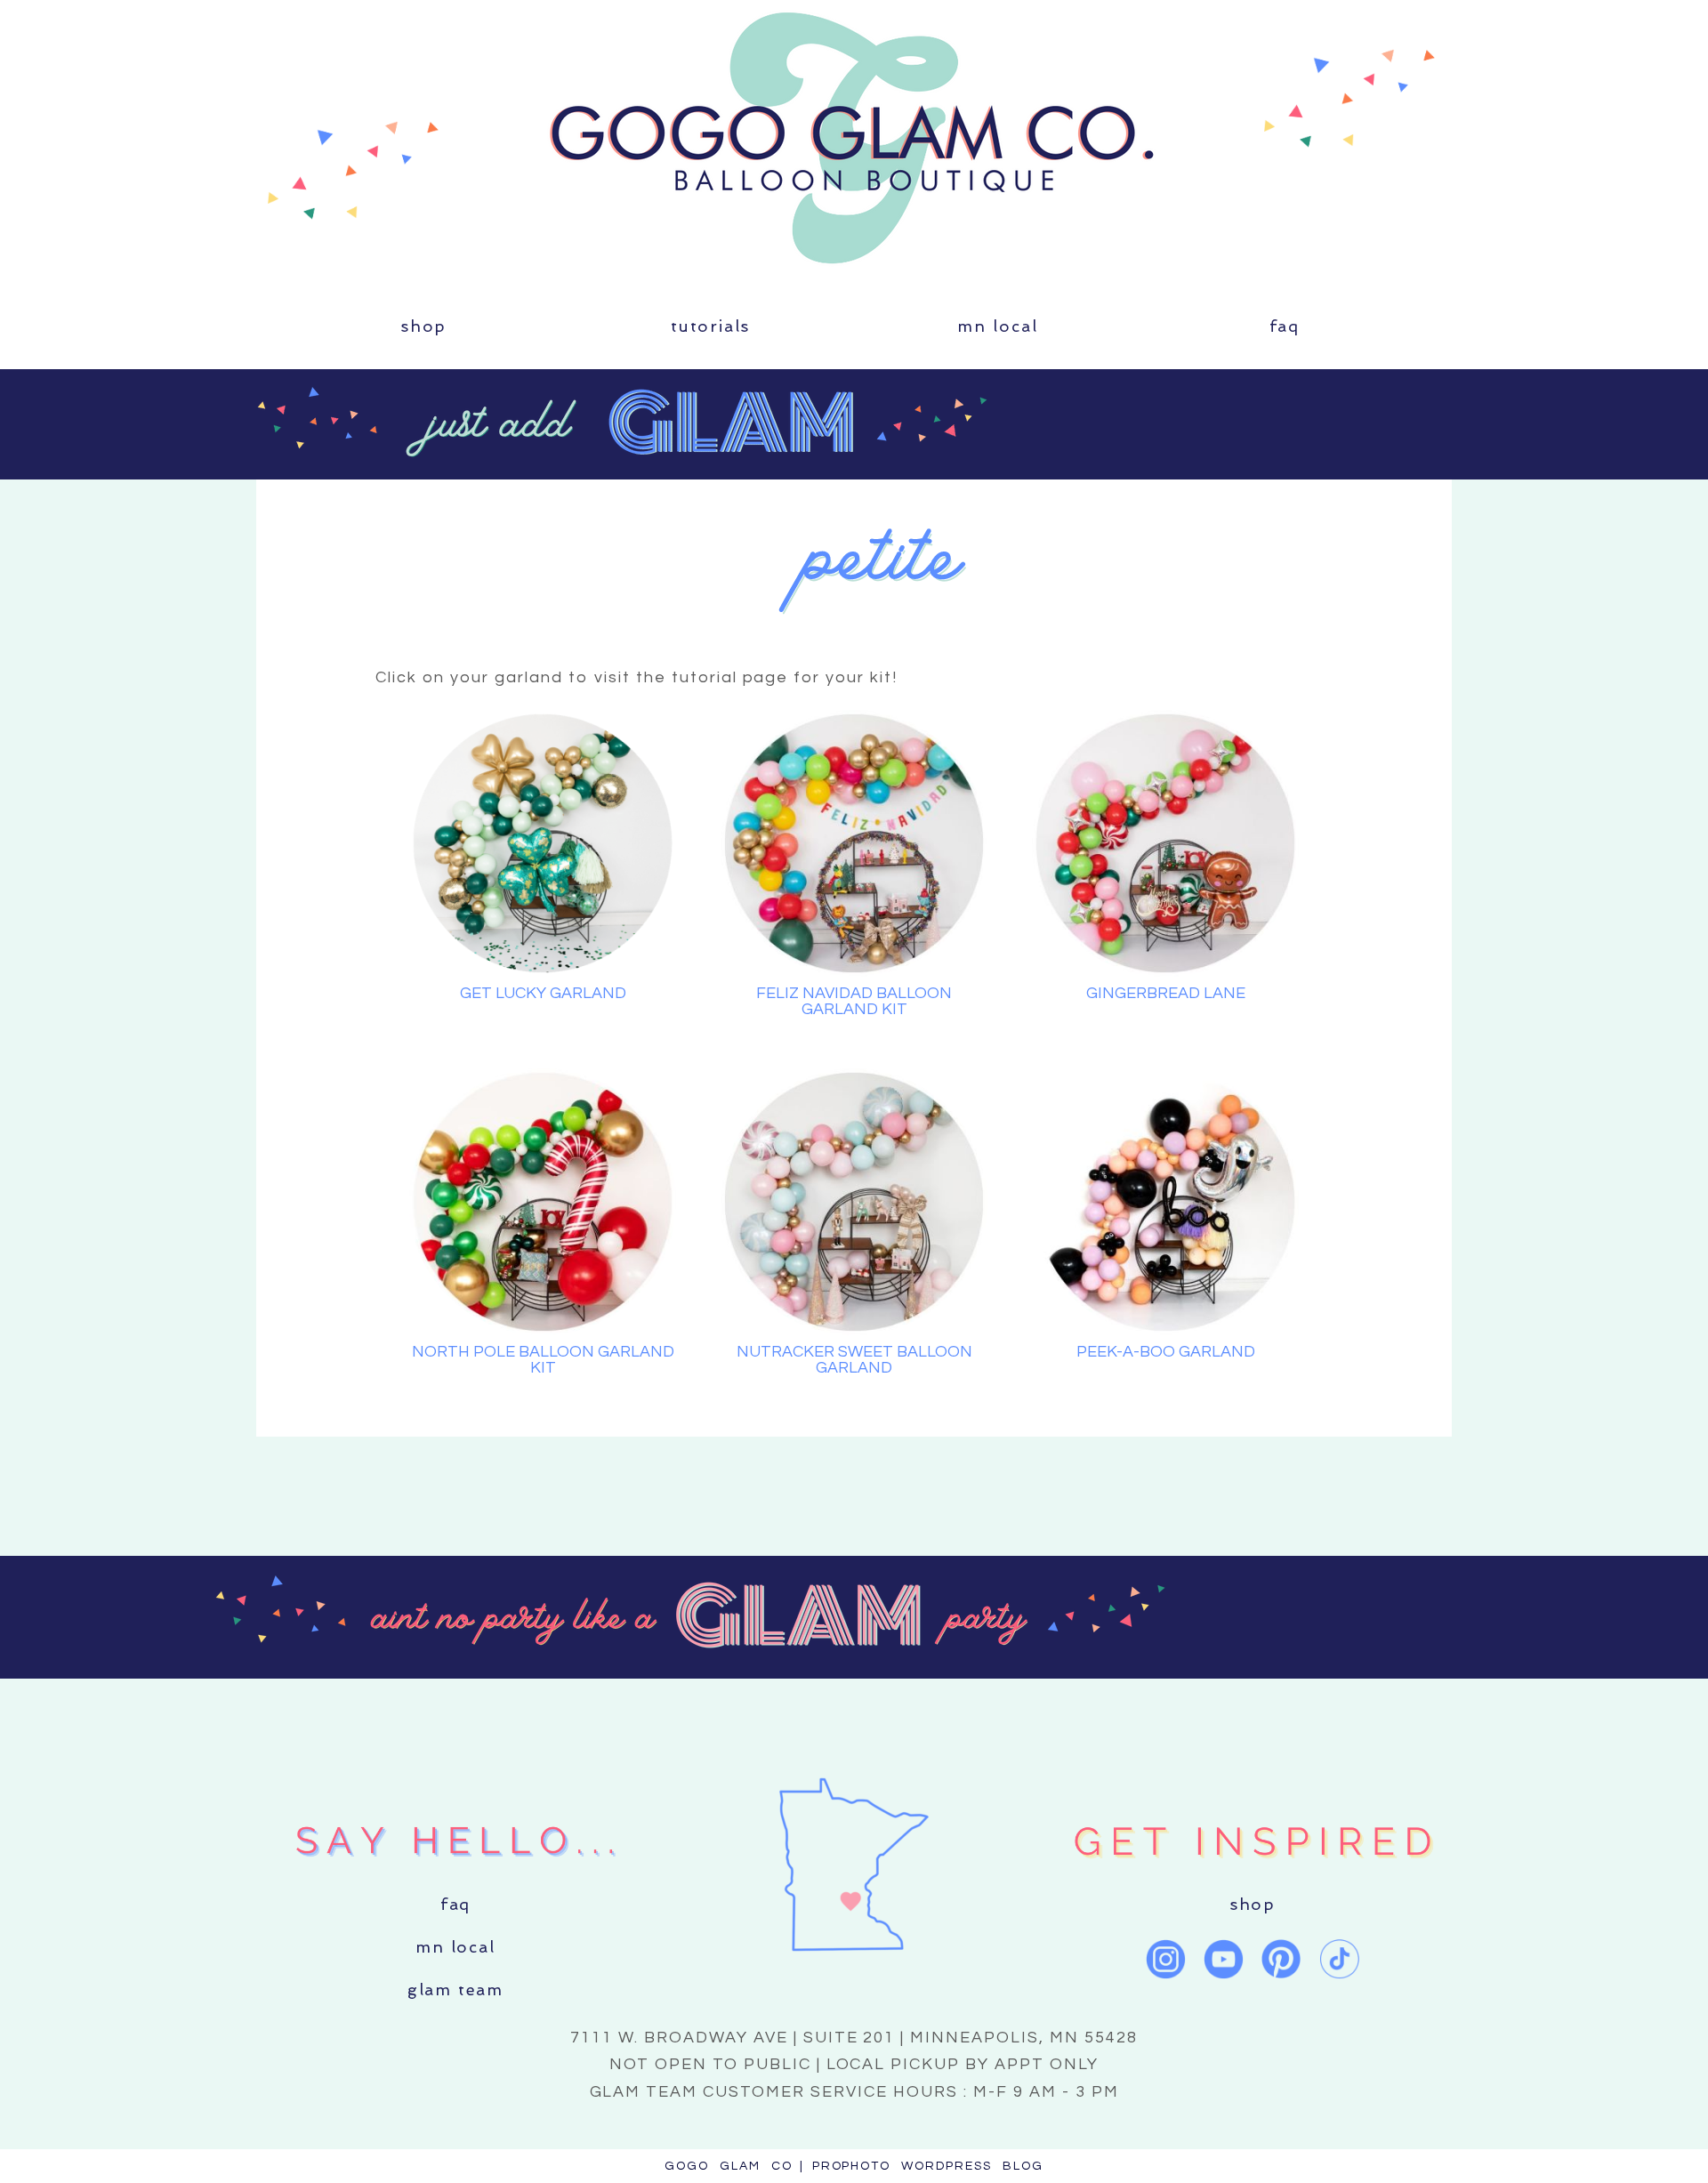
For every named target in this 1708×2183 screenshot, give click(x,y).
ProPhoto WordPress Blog (928, 2166)
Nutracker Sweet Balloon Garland (854, 1360)
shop (423, 326)
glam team (455, 1990)
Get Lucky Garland (543, 993)
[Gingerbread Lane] (1165, 843)
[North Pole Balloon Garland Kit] (543, 1202)
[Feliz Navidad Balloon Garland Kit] (854, 843)
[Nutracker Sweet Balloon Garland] (854, 1202)
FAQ (1285, 326)
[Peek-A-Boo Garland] (1165, 1202)
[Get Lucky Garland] (543, 843)
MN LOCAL (998, 326)
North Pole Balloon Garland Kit (543, 1360)
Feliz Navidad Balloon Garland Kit (854, 1001)
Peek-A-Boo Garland (1166, 1352)
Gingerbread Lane (1166, 993)
